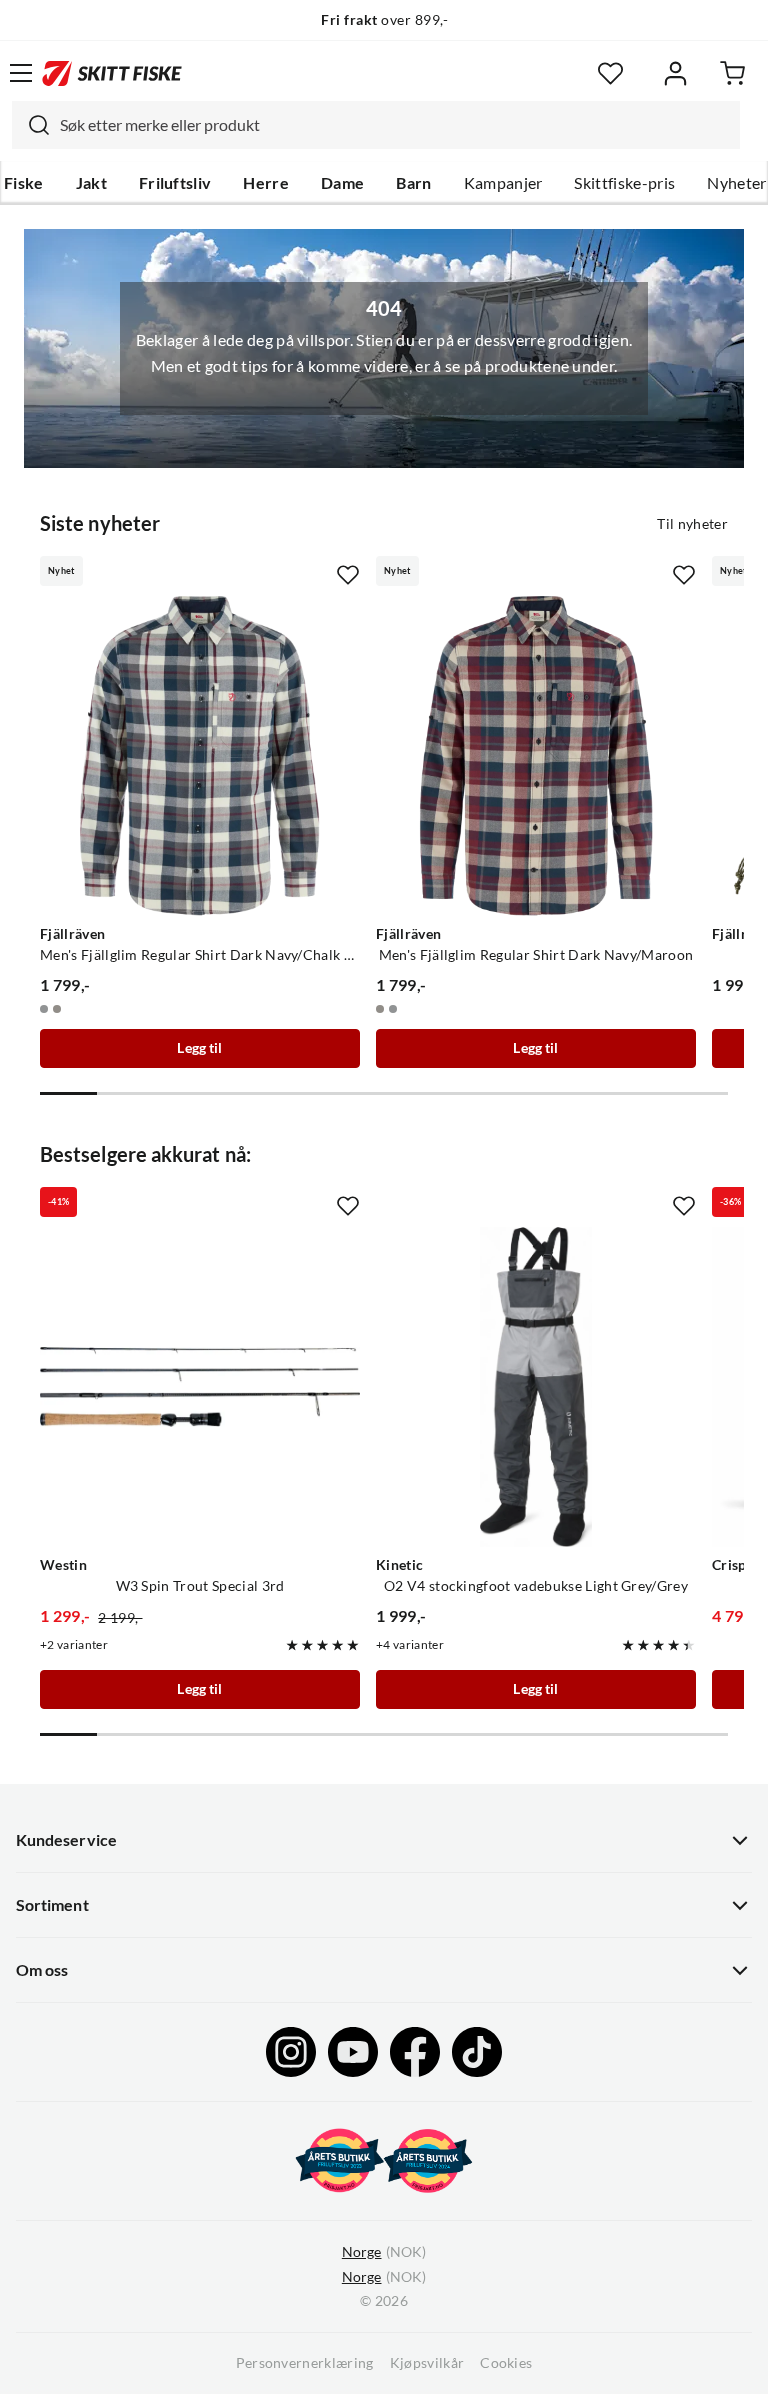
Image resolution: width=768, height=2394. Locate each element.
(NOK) (384, 2252)
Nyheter (736, 183)
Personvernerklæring (305, 2363)
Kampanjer (503, 183)
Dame (342, 183)
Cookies (506, 2363)
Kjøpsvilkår (427, 2363)
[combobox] (376, 125)
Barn (413, 183)
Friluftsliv (175, 183)
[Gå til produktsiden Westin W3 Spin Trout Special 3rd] (200, 1387)
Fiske (24, 183)
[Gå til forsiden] (112, 73)
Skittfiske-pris (624, 183)
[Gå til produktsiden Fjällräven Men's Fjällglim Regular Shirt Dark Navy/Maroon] (536, 756)
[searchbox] (395, 125)
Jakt (91, 183)
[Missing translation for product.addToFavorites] (348, 575)
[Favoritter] (610, 73)
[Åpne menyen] (21, 73)
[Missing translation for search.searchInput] (31, 125)
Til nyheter (692, 524)
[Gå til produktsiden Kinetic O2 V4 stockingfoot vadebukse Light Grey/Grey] (536, 1387)
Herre (266, 183)
